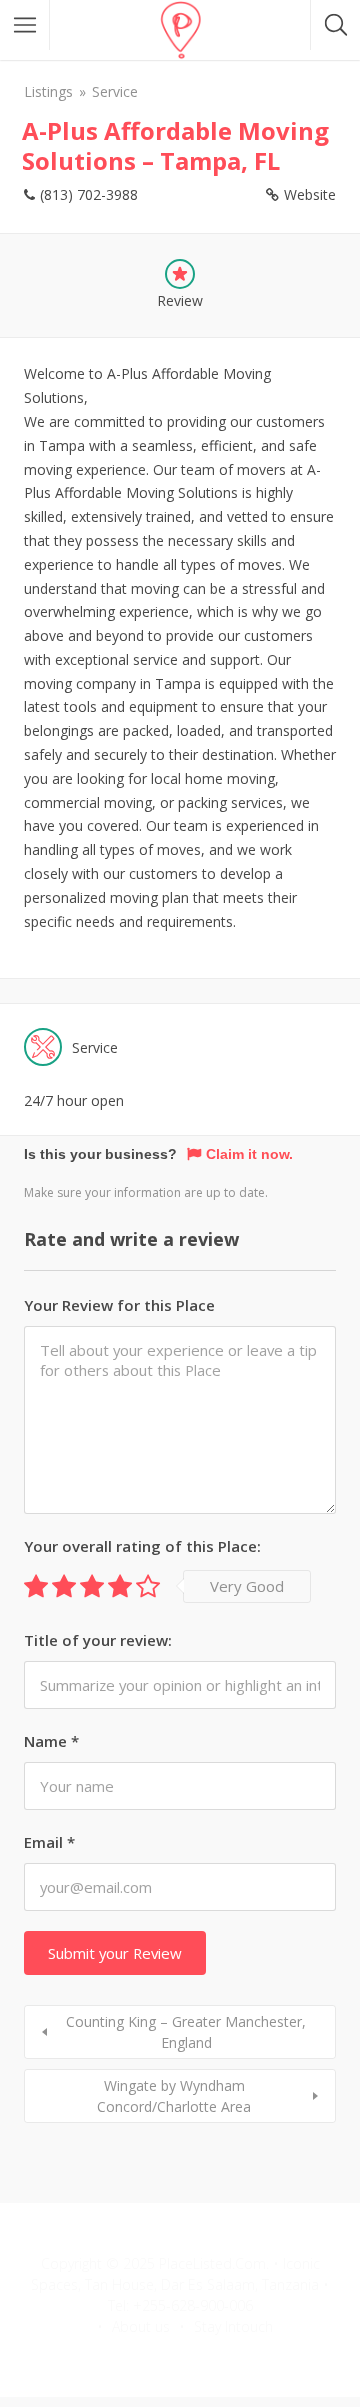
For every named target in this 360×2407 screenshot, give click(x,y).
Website (310, 194)
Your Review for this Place (119, 1305)
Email (49, 1842)
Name (51, 1741)
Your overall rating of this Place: (142, 1546)
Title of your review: (98, 1640)
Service (115, 91)
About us (141, 2326)
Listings (48, 91)
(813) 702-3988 (89, 194)
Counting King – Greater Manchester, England (186, 2032)
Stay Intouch (233, 2326)
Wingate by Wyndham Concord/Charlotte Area (174, 2096)
